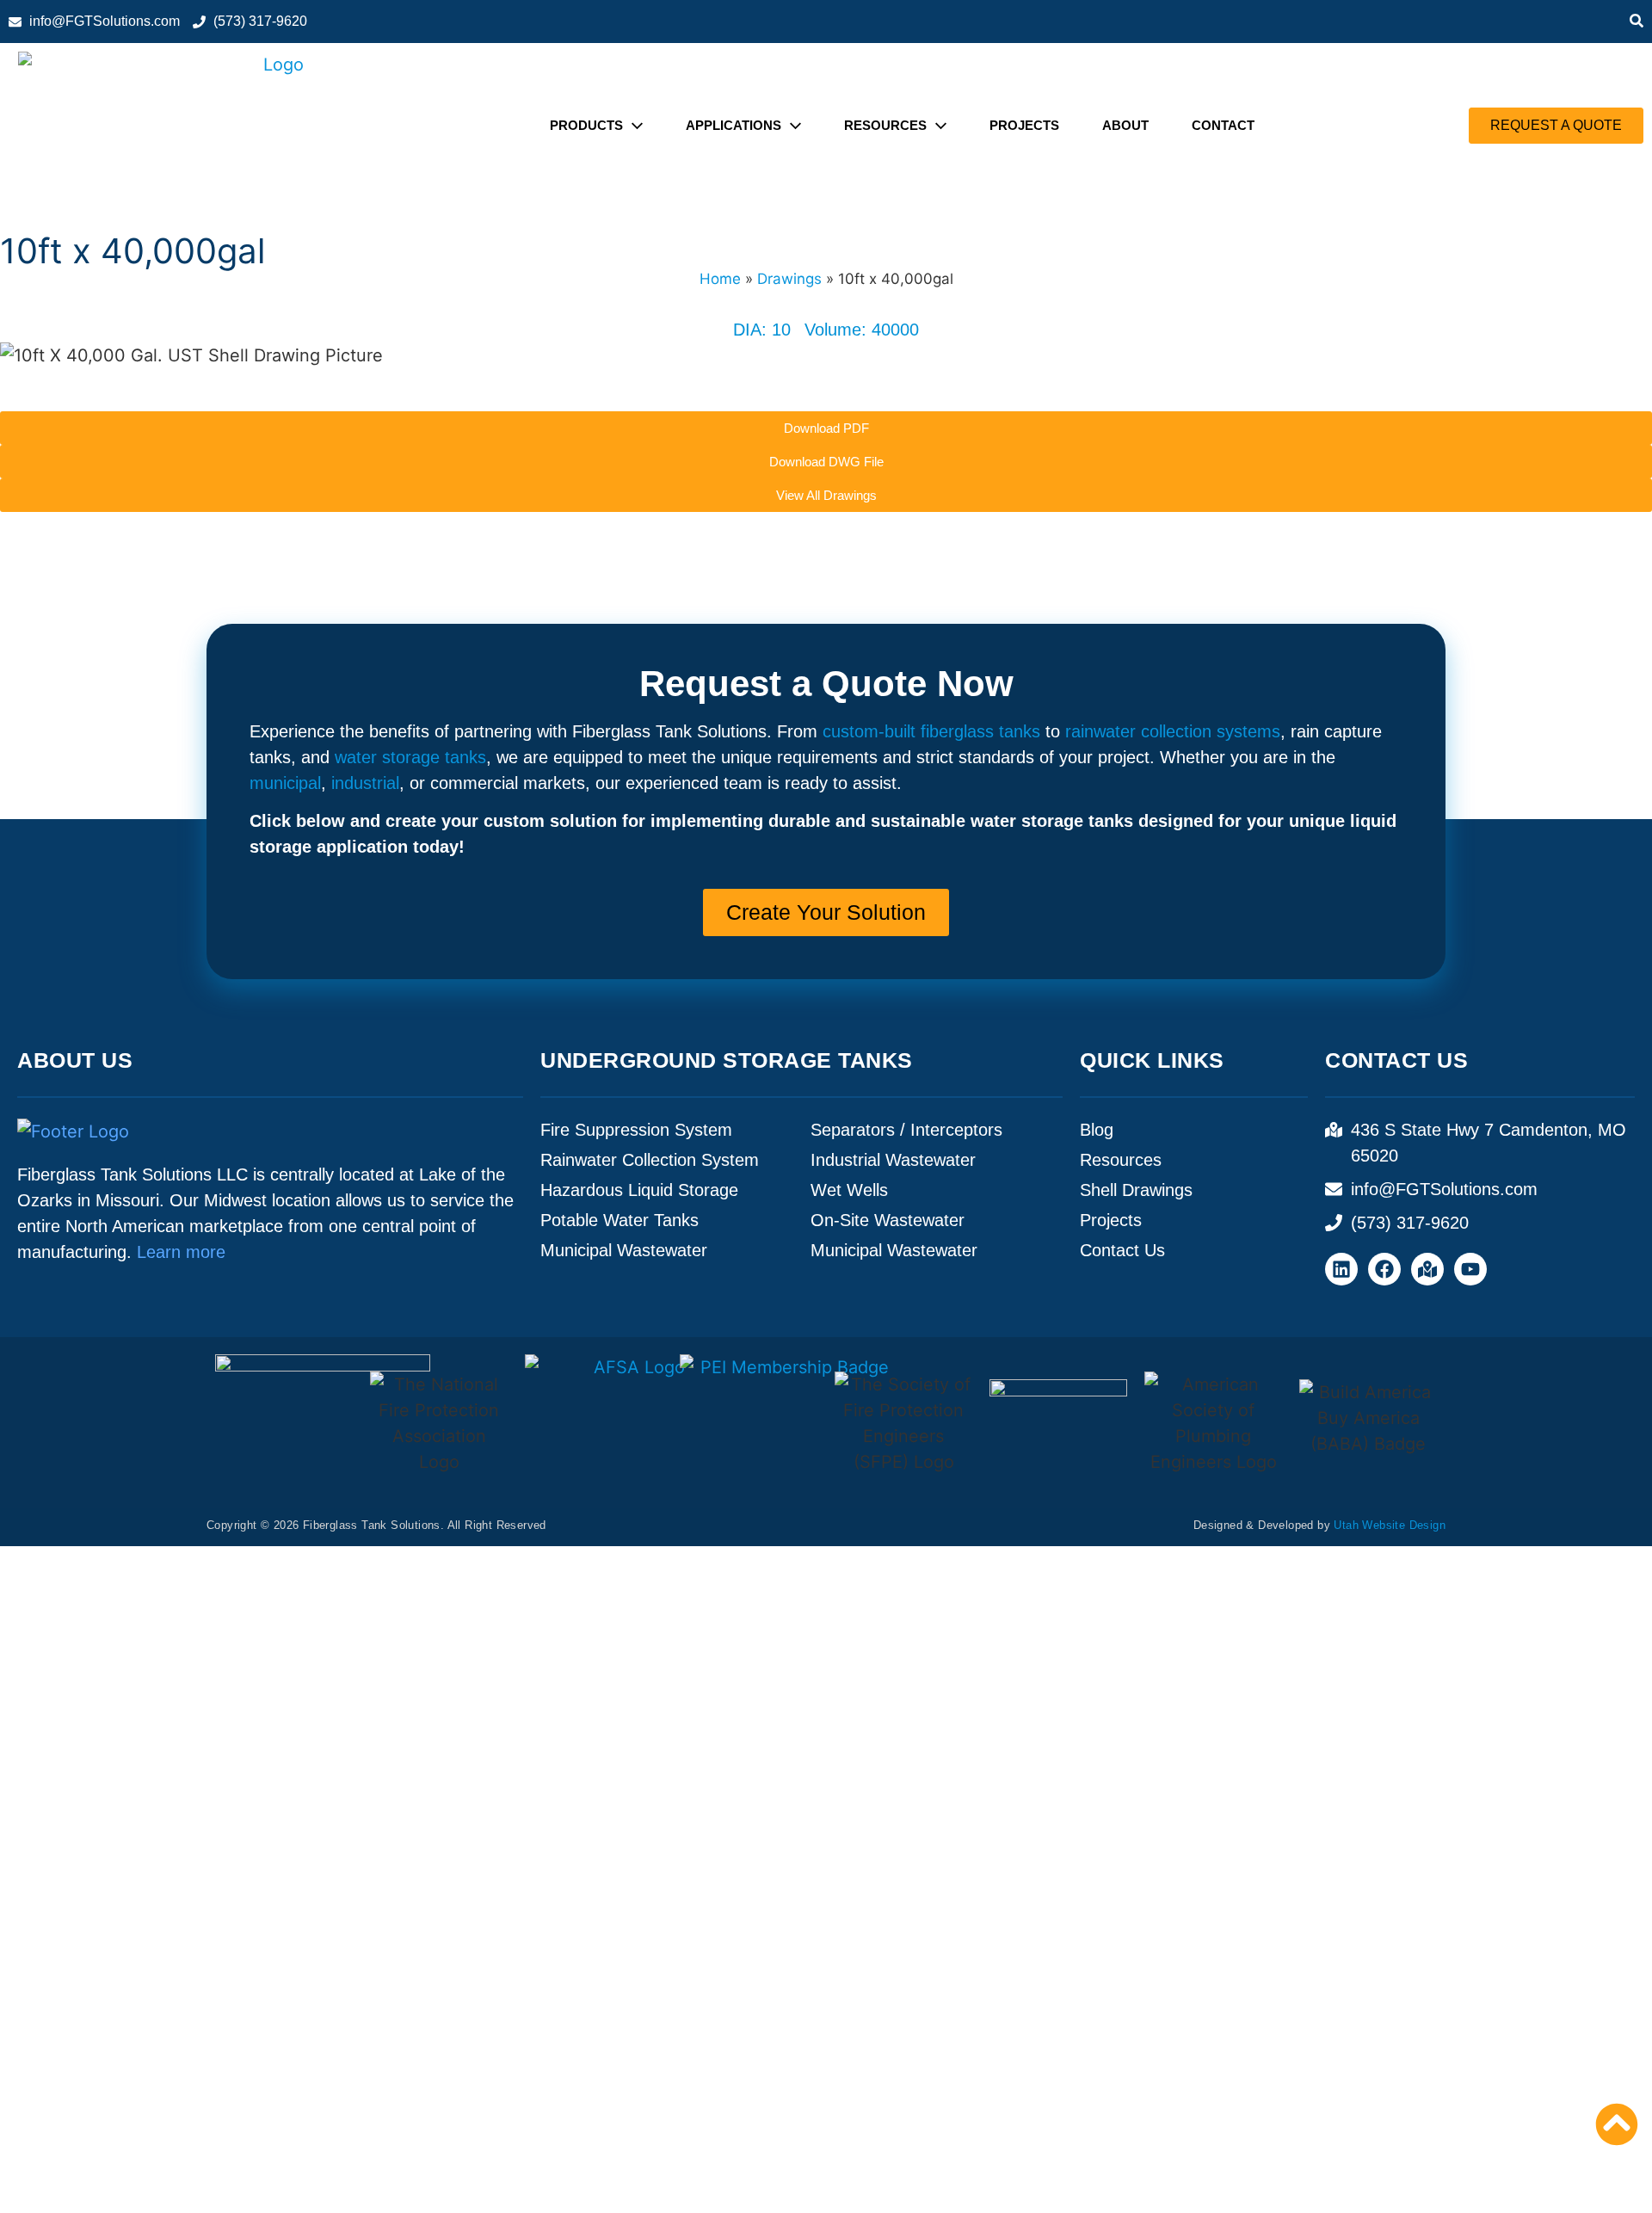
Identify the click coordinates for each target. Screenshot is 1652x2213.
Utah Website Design (1390, 1525)
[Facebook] (1384, 1269)
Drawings (789, 279)
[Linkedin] (1341, 1269)
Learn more (181, 1252)
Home (720, 279)
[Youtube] (1470, 1269)
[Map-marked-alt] (1427, 1269)
